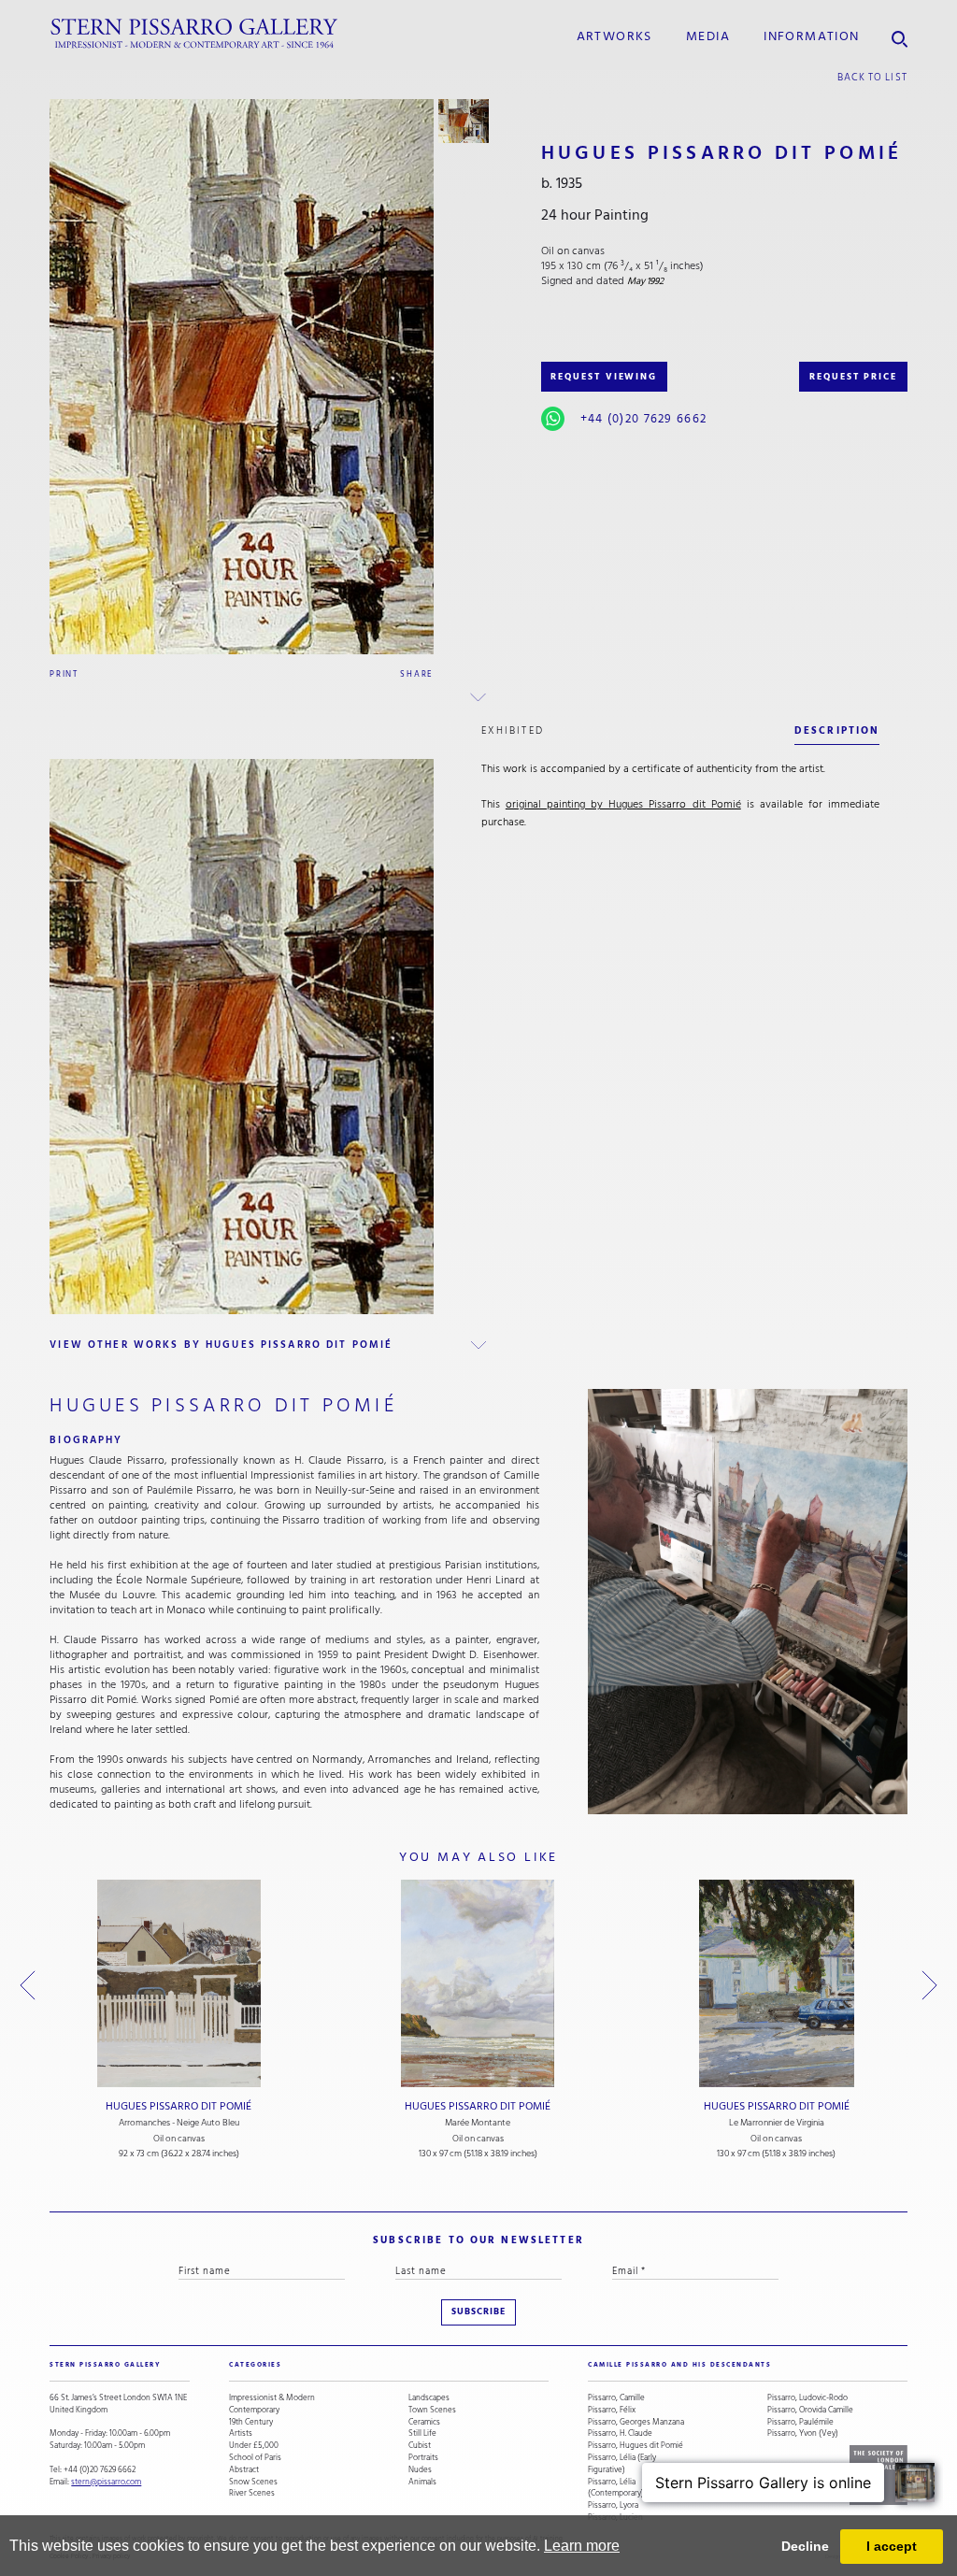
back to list (872, 77)
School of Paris (255, 2458)
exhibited (513, 730)
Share (417, 674)
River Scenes (252, 2493)
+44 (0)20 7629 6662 (643, 419)
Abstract (244, 2470)
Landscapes (429, 2398)
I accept (892, 2546)
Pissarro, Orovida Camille (810, 2410)
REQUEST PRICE (853, 377)
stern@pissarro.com (106, 2482)
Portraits (423, 2458)
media (708, 36)
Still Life (422, 2433)
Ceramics (424, 2422)
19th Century (251, 2422)
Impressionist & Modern (272, 2398)
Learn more (582, 2546)
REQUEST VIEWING (604, 377)
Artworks (614, 36)
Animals (422, 2482)
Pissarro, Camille (616, 2398)
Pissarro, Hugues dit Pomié (636, 2446)
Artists (241, 2433)
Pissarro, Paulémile (800, 2422)
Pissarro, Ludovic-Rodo (807, 2398)
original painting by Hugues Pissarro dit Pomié (623, 804)
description (837, 730)
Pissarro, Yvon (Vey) (803, 2433)
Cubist (420, 2446)
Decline (805, 2546)
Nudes (420, 2470)
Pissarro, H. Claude (620, 2433)
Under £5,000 (254, 2446)
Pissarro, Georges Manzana (636, 2422)
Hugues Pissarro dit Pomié (179, 2106)
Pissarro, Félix (612, 2410)
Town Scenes (432, 2410)
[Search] (900, 34)
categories (255, 2365)
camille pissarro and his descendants (679, 2365)
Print (64, 674)
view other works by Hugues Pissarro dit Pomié (221, 1345)
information (811, 36)
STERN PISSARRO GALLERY (105, 2365)
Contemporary (254, 2410)
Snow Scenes (253, 2482)
